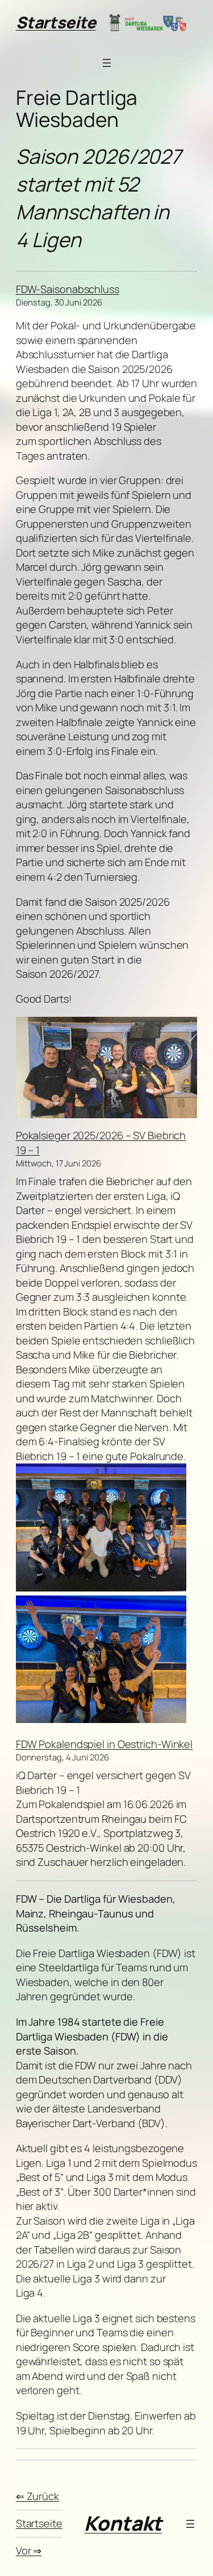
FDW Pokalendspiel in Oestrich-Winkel (104, 1744)
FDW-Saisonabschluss (68, 289)
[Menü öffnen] (107, 63)
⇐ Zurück (37, 2496)
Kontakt (123, 2523)
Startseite (56, 22)
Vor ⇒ (29, 2550)
